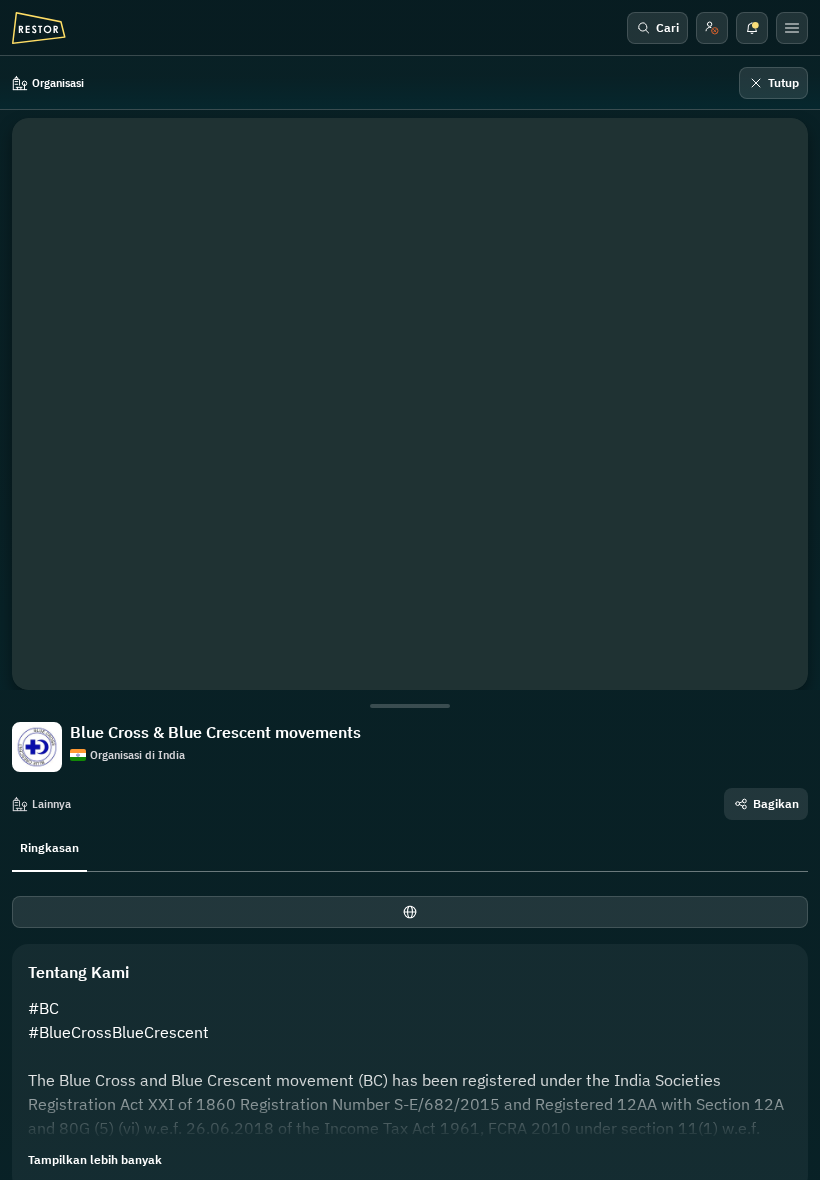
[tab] (49, 846)
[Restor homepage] (39, 28)
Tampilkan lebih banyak (95, 1159)
